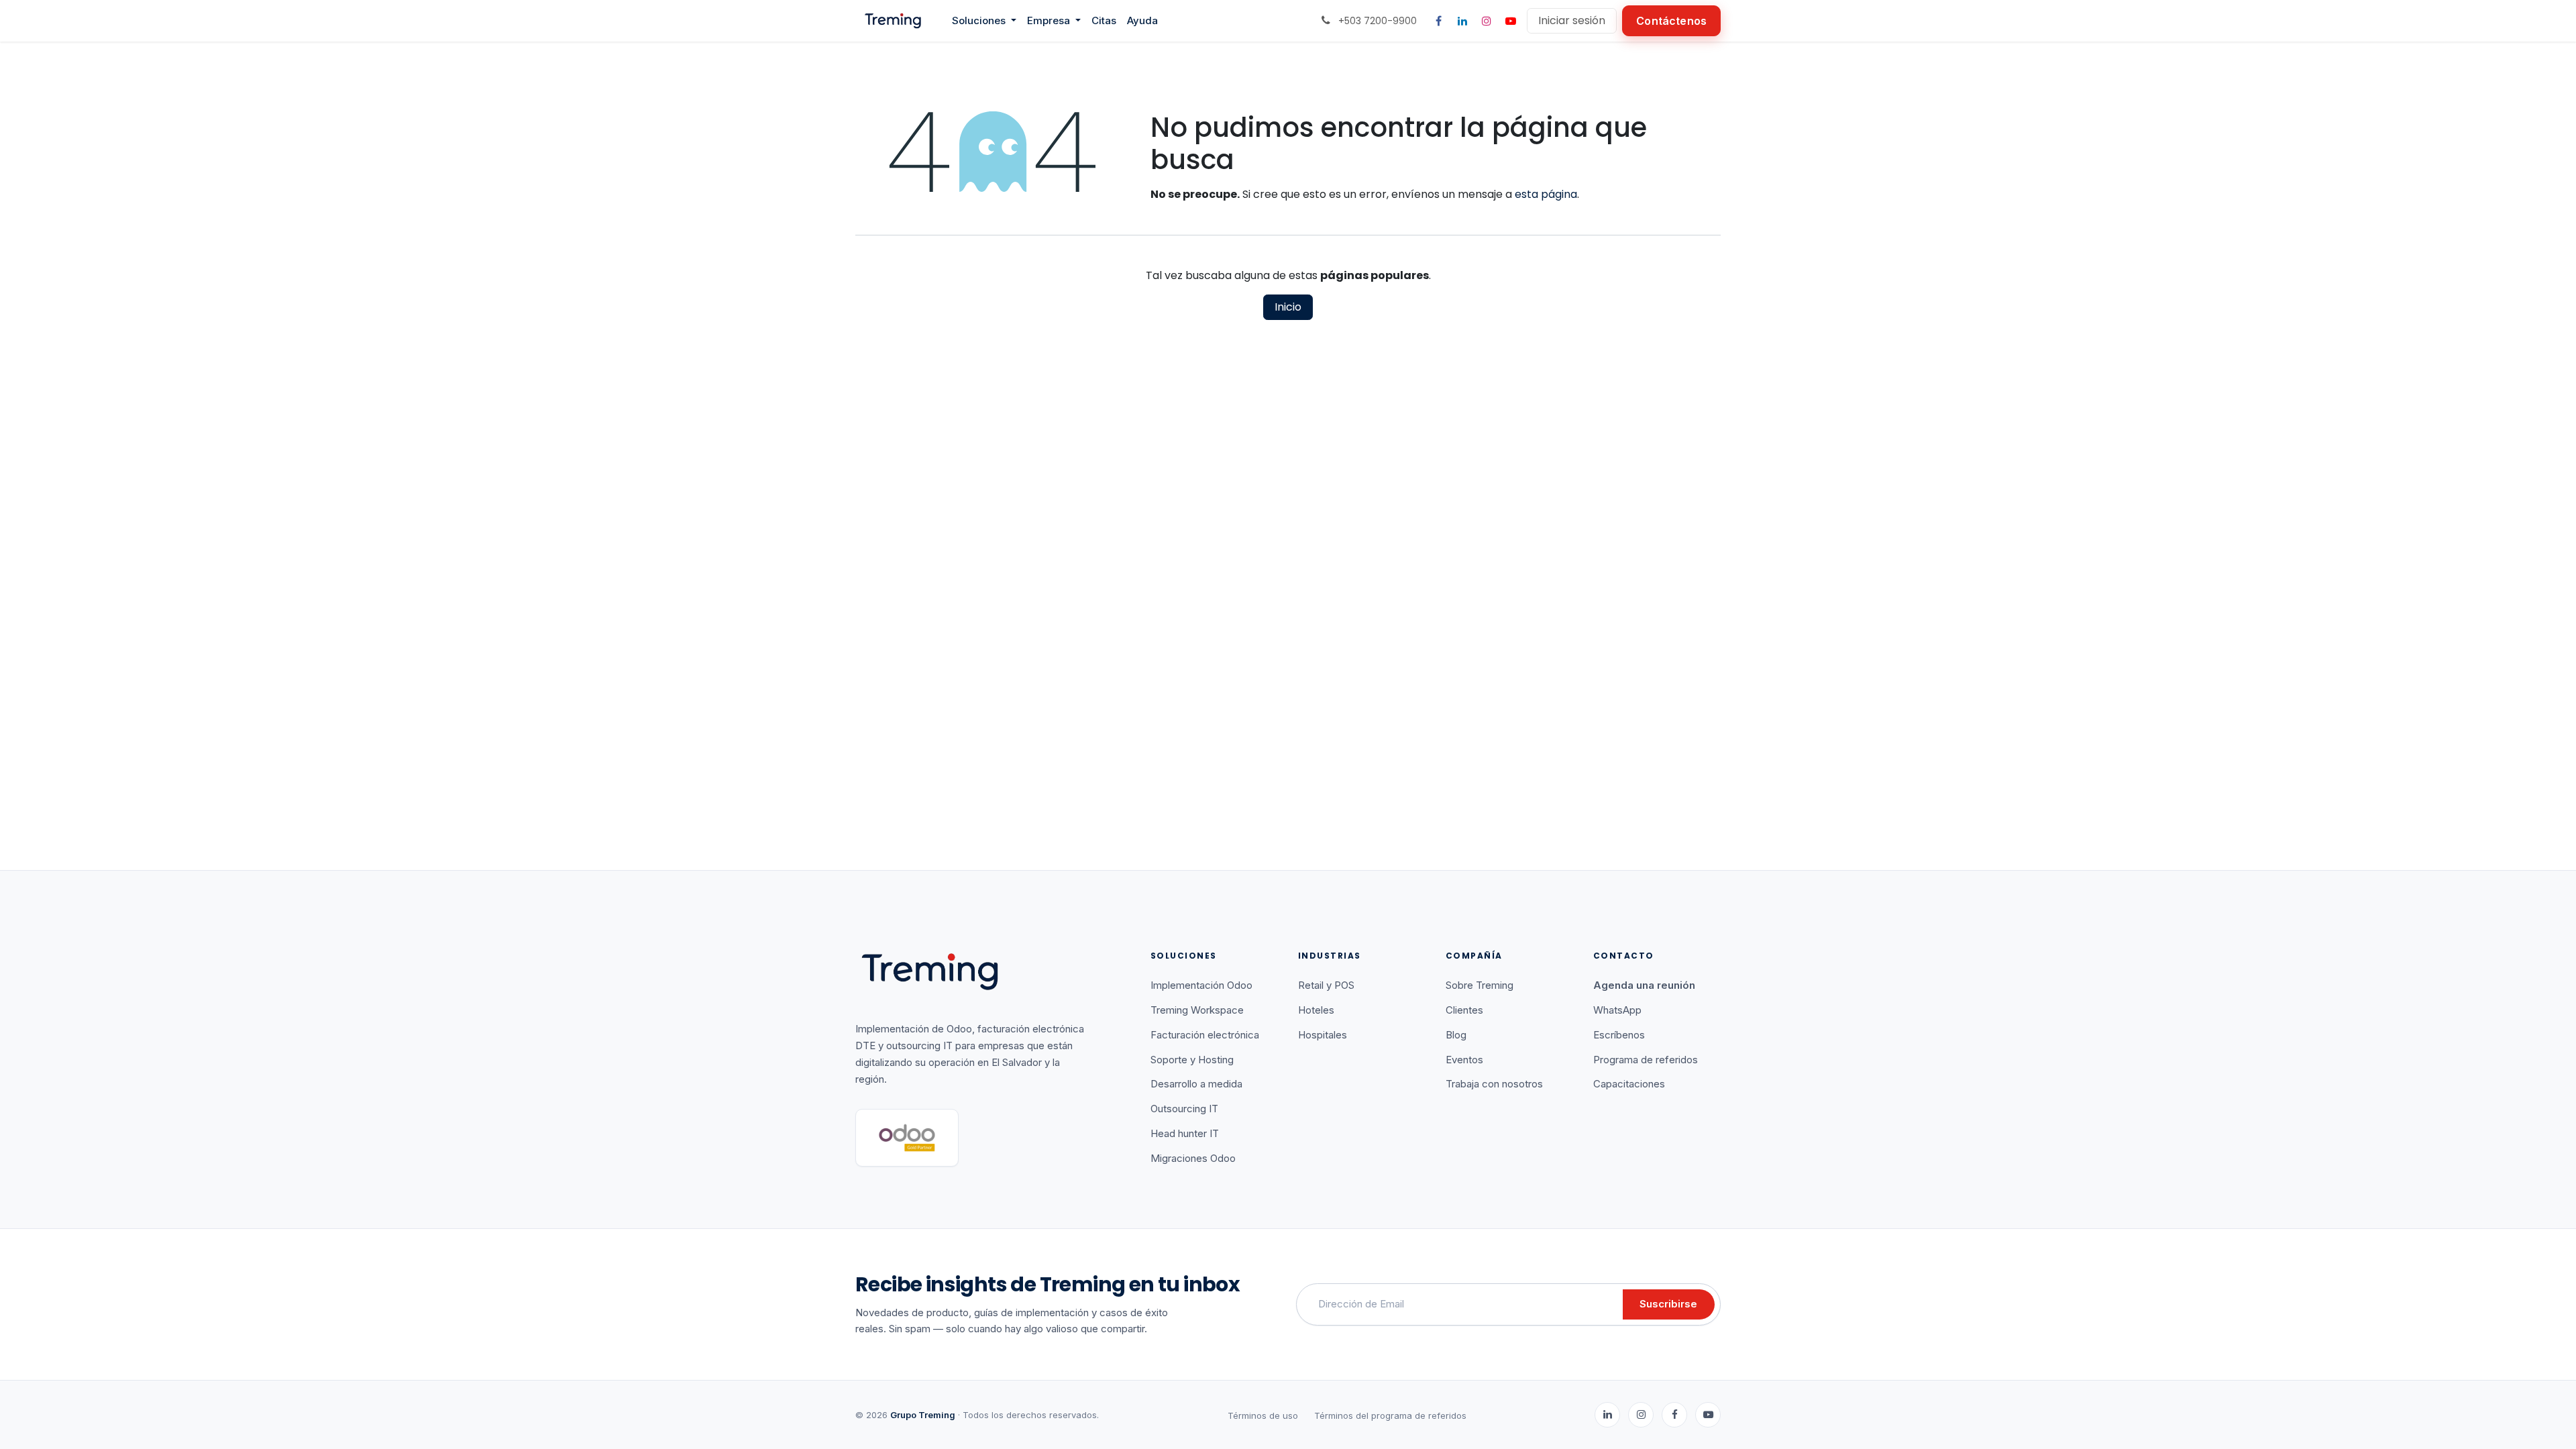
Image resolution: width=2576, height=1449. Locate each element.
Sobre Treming (1480, 985)
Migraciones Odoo (1193, 1158)
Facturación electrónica (1205, 1035)
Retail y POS (1326, 985)
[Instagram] (1487, 21)
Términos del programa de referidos (1390, 1415)
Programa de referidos (1646, 1060)
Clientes (1464, 1010)
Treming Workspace (1197, 1010)
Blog (1456, 1035)
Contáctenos (1671, 21)
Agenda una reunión (1644, 985)
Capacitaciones (1629, 1084)
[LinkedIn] (1462, 21)
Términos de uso (1263, 1415)
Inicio (1288, 307)
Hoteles (1316, 1010)
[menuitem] (984, 21)
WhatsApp (1617, 1010)
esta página (1546, 194)
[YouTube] (1511, 21)
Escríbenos (1619, 1035)
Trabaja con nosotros (1494, 1084)
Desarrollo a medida (1196, 1084)
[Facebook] (1438, 21)
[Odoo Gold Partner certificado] (907, 1138)
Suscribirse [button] (1668, 1304)
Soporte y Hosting (1192, 1060)
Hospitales (1323, 1035)
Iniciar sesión (1572, 20)
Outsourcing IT (1184, 1109)
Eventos (1464, 1060)
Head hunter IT (1185, 1133)
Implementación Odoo (1201, 985)
